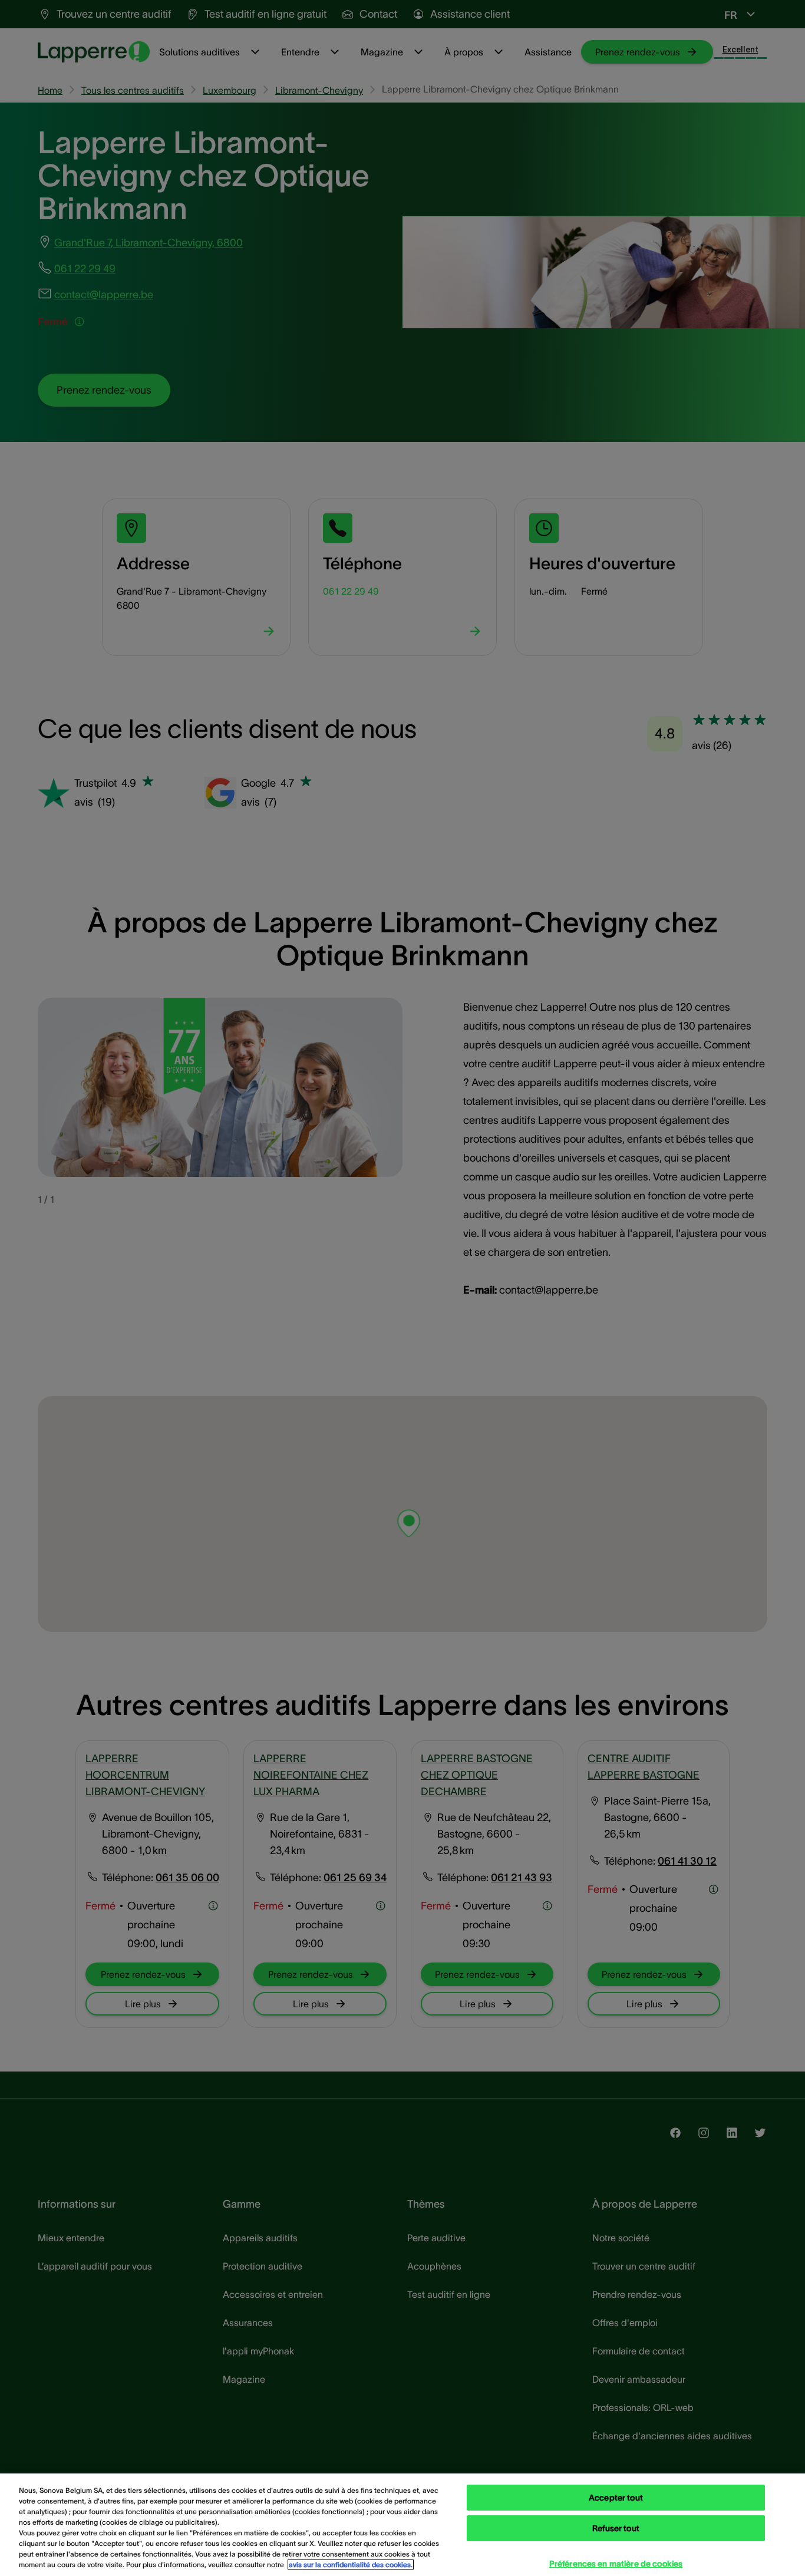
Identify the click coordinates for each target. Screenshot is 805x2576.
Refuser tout (616, 2528)
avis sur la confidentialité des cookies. (351, 2565)
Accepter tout (616, 2498)
